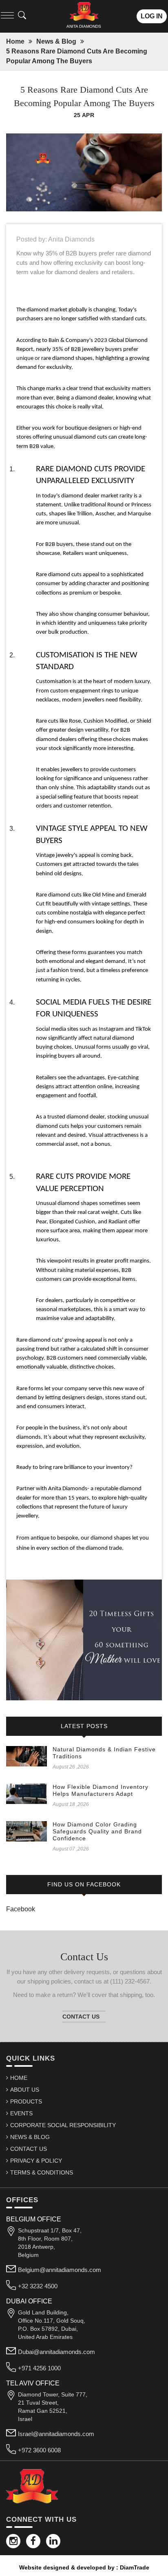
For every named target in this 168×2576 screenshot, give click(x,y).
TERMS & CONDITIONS (42, 2172)
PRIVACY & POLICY (36, 2161)
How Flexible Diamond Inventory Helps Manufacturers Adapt (101, 1790)
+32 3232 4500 (38, 2286)
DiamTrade (135, 2567)
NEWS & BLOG (30, 2137)
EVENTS (21, 2113)
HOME (19, 2078)
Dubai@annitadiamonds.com (56, 2352)
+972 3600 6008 (39, 2450)
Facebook (21, 1909)
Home (15, 41)
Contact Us (81, 2017)
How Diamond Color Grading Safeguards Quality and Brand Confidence (97, 1831)
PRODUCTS (26, 2101)
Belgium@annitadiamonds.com (60, 2270)
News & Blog (56, 41)
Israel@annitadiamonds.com (56, 2434)
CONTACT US (29, 2149)
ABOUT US (25, 2090)
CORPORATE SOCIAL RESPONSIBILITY (63, 2125)
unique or (29, 358)
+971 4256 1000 (39, 2368)
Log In (152, 16)
